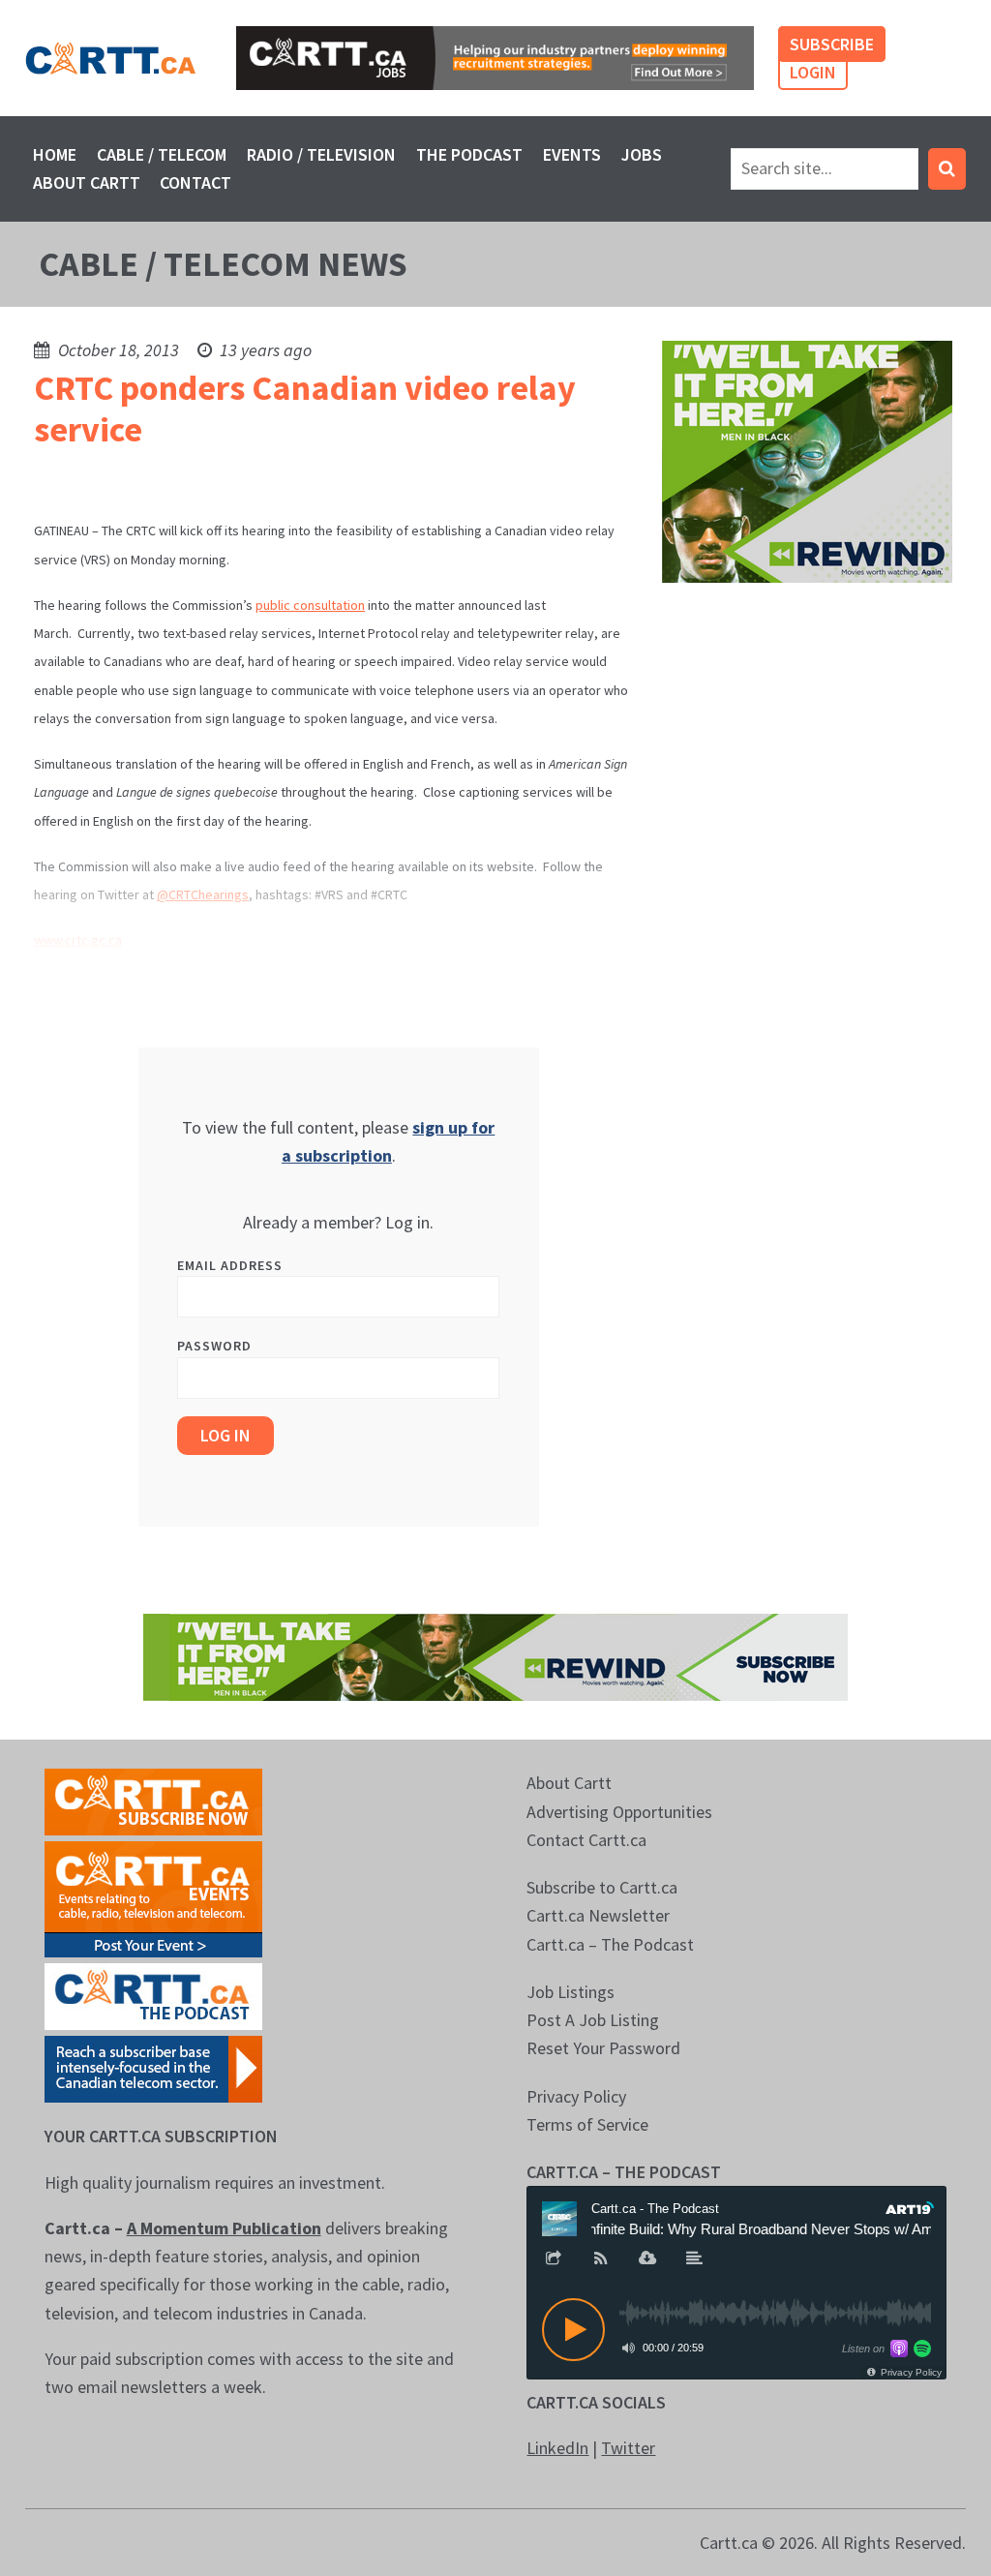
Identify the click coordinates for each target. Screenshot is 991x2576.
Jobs (642, 154)
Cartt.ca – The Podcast (610, 1944)
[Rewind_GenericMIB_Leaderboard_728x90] (495, 1656)
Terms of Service (587, 2124)
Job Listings (571, 1992)
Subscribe (832, 44)
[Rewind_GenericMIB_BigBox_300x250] (807, 459)
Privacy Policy (576, 2096)
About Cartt (87, 182)
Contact (195, 182)
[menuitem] (55, 154)
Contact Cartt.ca (586, 1840)
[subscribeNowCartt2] (153, 1800)
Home (55, 154)
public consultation (310, 605)
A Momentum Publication (224, 2228)
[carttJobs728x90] (495, 58)
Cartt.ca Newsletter (598, 1915)
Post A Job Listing (593, 2020)
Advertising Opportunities (619, 1812)
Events (572, 154)
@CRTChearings (203, 894)
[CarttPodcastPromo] (153, 1995)
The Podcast (469, 154)
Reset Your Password (603, 2048)
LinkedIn (557, 2448)
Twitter (628, 2448)
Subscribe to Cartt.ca (602, 1887)
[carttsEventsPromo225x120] (153, 1898)
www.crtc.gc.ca (78, 940)
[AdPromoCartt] (153, 2067)
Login (813, 72)
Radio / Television (321, 154)
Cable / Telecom (162, 154)
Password (214, 1346)
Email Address (230, 1265)
